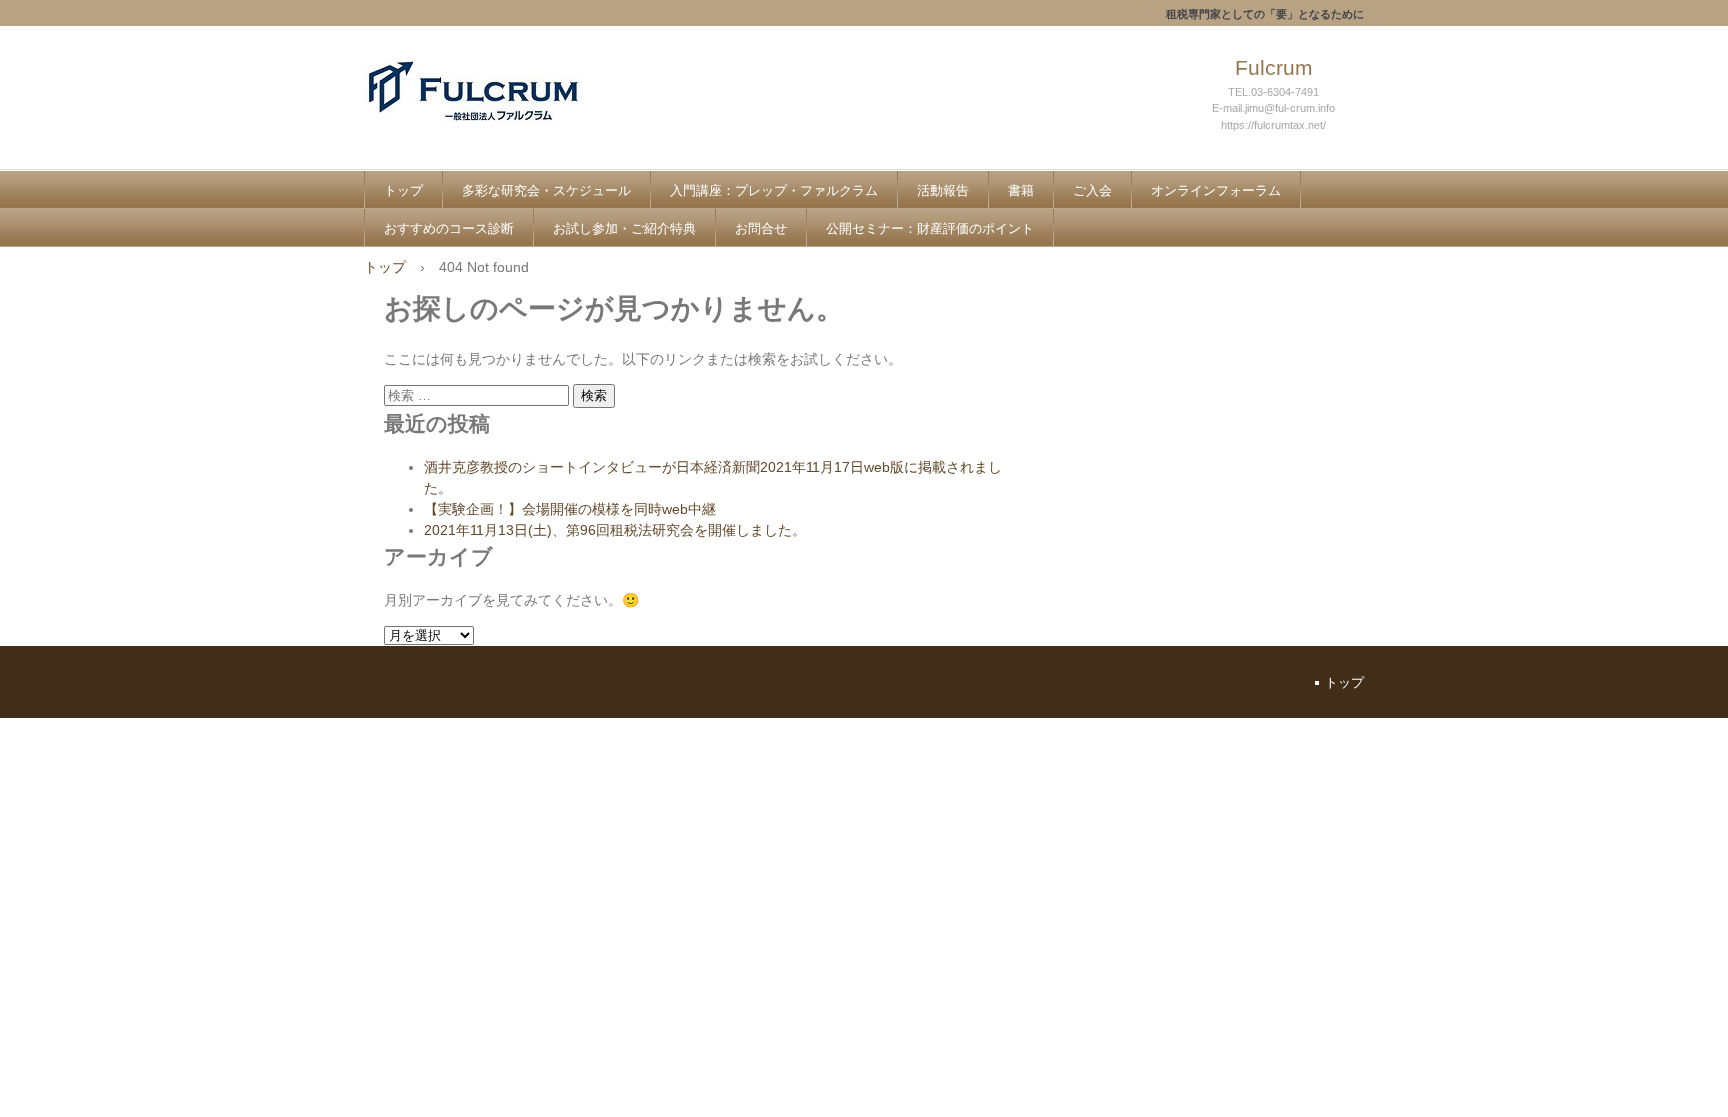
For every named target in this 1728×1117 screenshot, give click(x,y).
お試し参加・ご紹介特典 (624, 228)
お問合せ (761, 228)
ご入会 (1092, 190)
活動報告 (943, 190)
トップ (403, 190)
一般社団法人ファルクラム (510, 111)
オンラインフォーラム (1216, 190)
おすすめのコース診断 (449, 228)
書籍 (1021, 190)
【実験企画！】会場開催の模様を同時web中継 (570, 509)
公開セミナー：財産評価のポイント (930, 228)
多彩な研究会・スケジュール (546, 190)
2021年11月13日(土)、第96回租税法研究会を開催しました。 (615, 530)
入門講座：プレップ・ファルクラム (774, 190)
